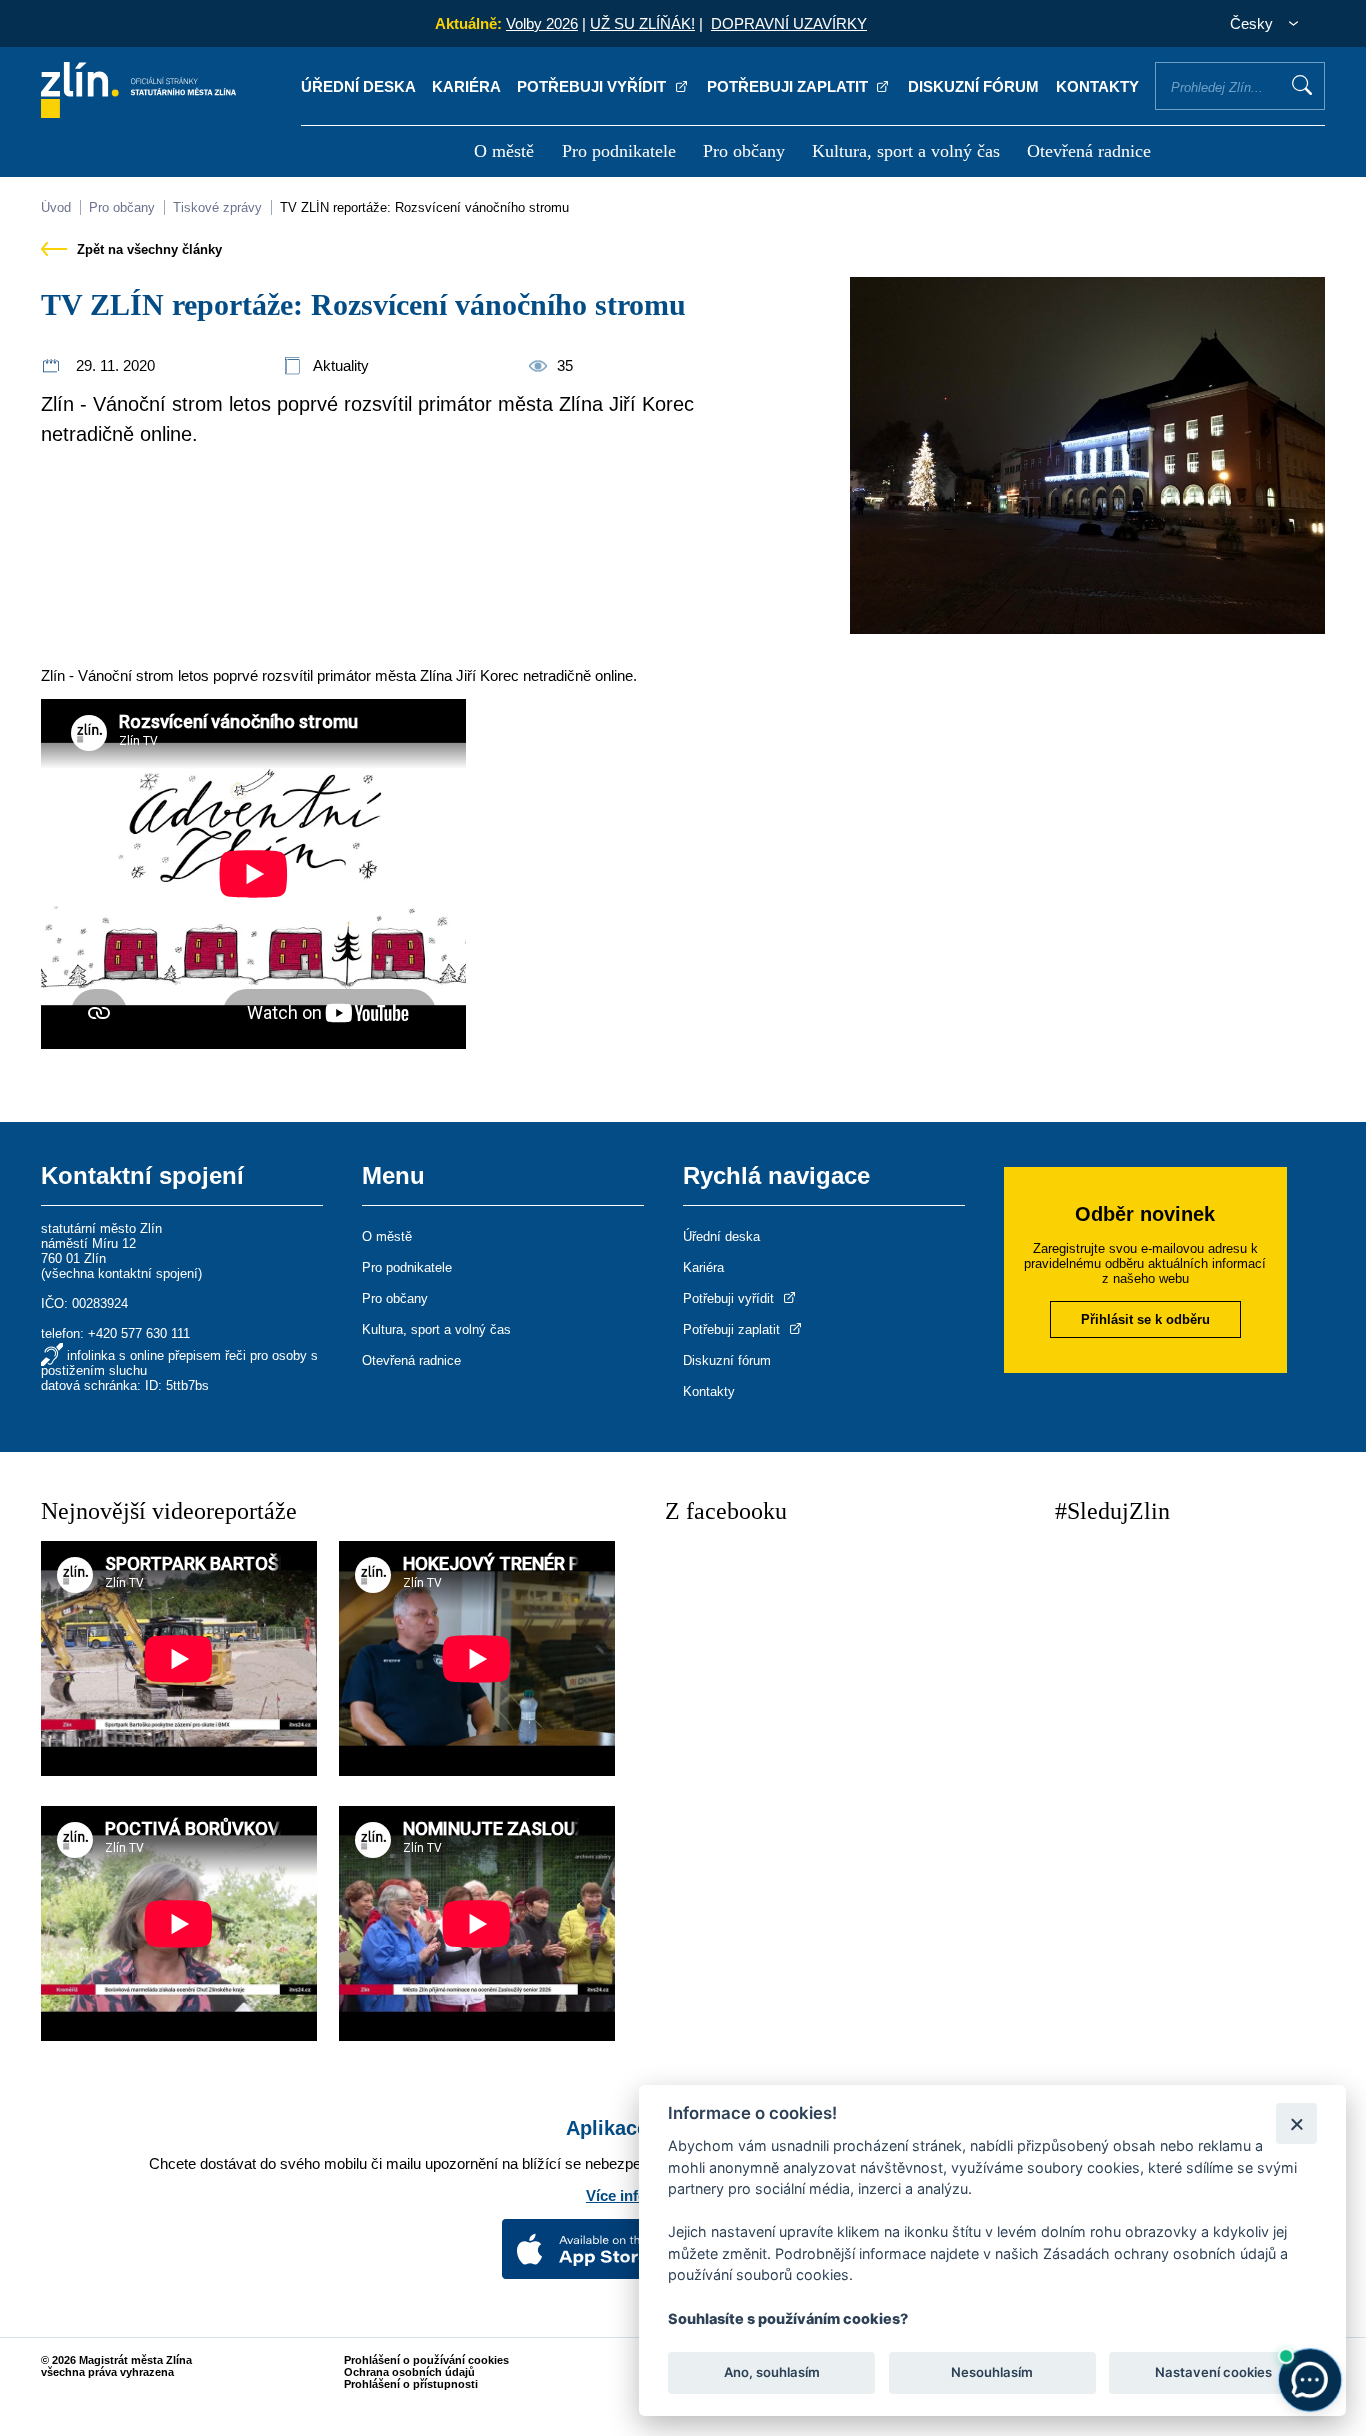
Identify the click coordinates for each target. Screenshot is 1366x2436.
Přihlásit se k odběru (1145, 1319)
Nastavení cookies (1213, 2372)
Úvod (56, 207)
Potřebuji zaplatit (789, 86)
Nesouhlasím (992, 2372)
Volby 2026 (542, 23)
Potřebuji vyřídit (593, 86)
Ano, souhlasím (772, 2372)
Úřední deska (358, 86)
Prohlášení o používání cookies (426, 2360)
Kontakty (1097, 86)
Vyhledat (1302, 85)
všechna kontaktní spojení (121, 1273)
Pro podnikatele (619, 151)
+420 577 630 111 (139, 1333)
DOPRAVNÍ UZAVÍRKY (789, 23)
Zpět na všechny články (147, 249)
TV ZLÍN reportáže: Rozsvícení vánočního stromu (424, 207)
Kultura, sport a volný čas (906, 151)
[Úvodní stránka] (138, 112)
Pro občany (744, 151)
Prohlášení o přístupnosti (411, 2384)
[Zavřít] (1296, 2123)
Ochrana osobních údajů (409, 2372)
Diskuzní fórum (973, 86)
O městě (504, 151)
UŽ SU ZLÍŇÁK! (642, 23)
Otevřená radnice (1089, 151)
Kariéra (466, 86)
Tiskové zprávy (217, 207)
